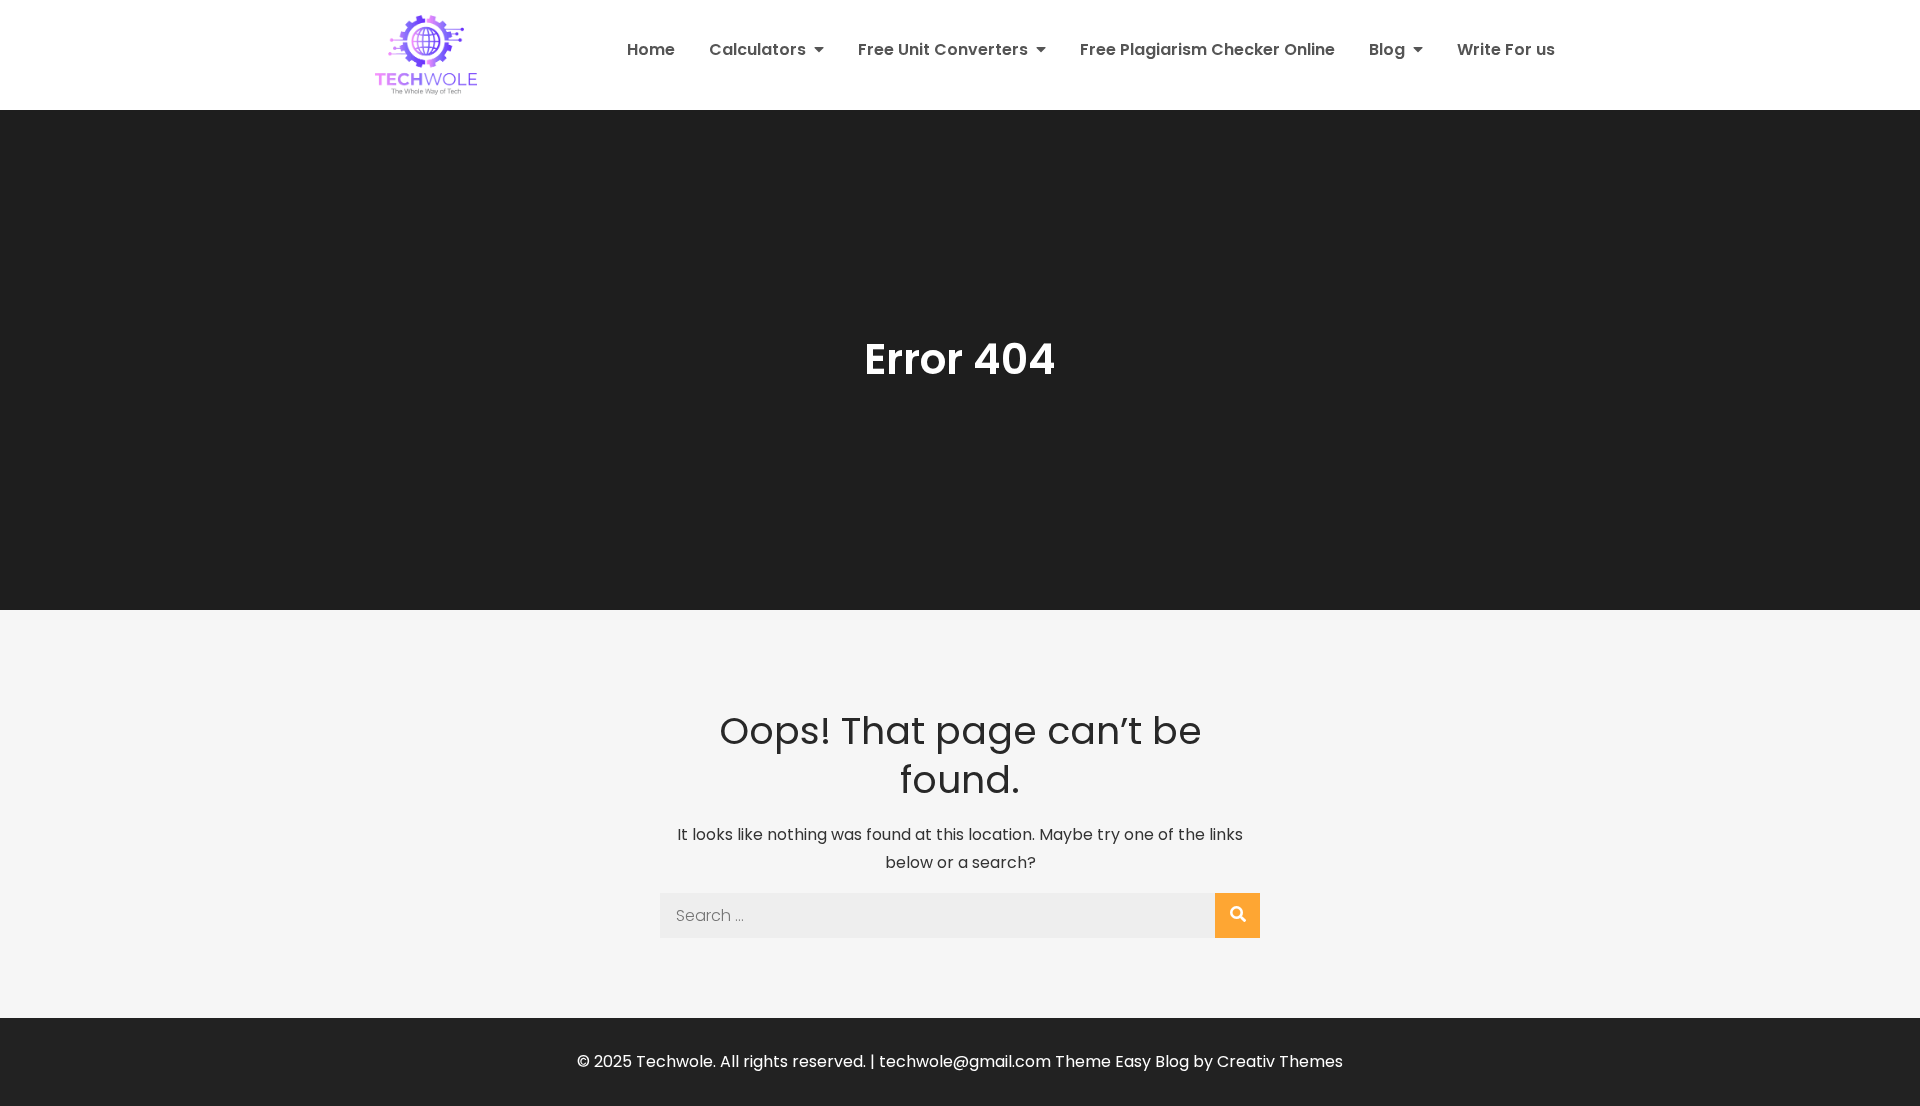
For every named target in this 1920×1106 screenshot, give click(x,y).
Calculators (757, 49)
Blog (1387, 49)
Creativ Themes (1280, 1061)
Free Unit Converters (943, 49)
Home (651, 49)
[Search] (1237, 915)
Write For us (1506, 49)
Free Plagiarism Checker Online (1207, 49)
